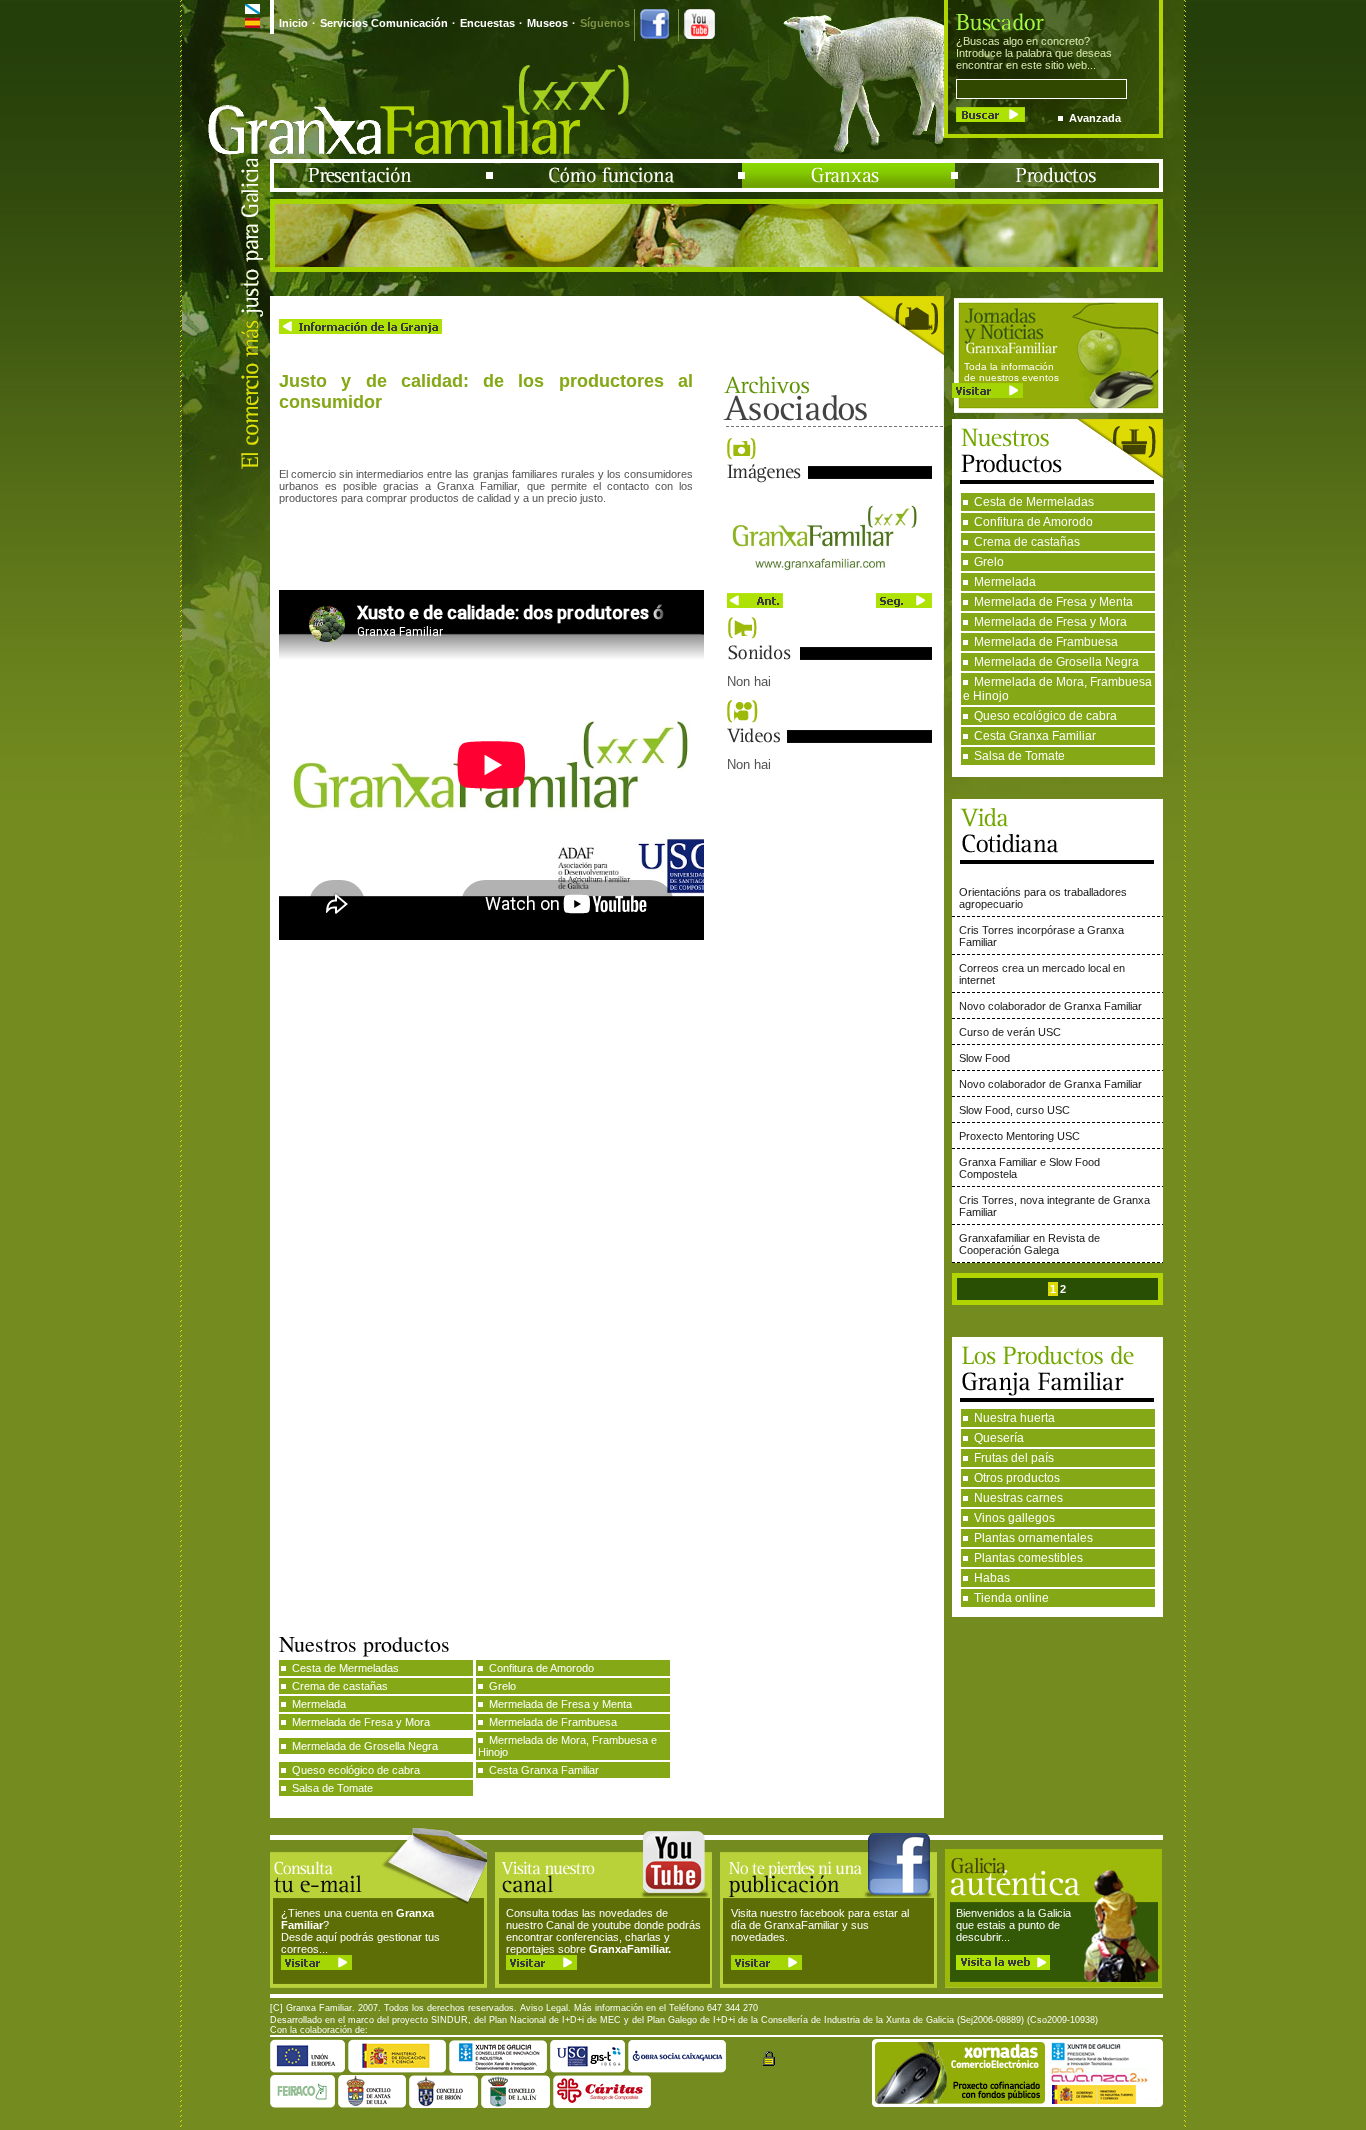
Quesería (999, 1438)
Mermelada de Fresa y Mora (1050, 622)
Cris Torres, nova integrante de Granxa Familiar (1054, 1206)
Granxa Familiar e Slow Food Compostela (1029, 1168)
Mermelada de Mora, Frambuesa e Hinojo (1057, 689)
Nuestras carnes (1018, 1498)
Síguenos (605, 23)
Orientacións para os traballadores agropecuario (1043, 898)
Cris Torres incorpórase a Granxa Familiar (1041, 936)
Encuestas (487, 23)
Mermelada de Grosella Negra (1056, 662)
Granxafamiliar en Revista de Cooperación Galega (1029, 1244)
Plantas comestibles (1028, 1558)
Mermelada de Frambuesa (1046, 642)
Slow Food (984, 1058)
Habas (992, 1578)
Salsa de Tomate (1019, 756)
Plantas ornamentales (1033, 1538)
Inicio (293, 23)
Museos (547, 23)
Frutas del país (1014, 1458)
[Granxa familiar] (829, 582)
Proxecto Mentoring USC (1019, 1136)
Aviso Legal (544, 2008)
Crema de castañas (1027, 542)
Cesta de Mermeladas (1034, 502)
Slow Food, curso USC (1014, 1110)
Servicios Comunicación (384, 23)
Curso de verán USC (1010, 1032)
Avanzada (1095, 118)
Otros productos (1017, 1478)
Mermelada (1005, 582)
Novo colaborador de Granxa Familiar (1050, 1006)
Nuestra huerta (1014, 1418)
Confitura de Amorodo (1033, 522)
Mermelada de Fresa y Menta (1053, 602)
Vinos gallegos (1014, 1518)
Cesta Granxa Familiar (1035, 736)
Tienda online (1011, 1598)
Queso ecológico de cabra (1045, 716)
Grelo (989, 562)
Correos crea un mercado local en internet (1042, 974)
